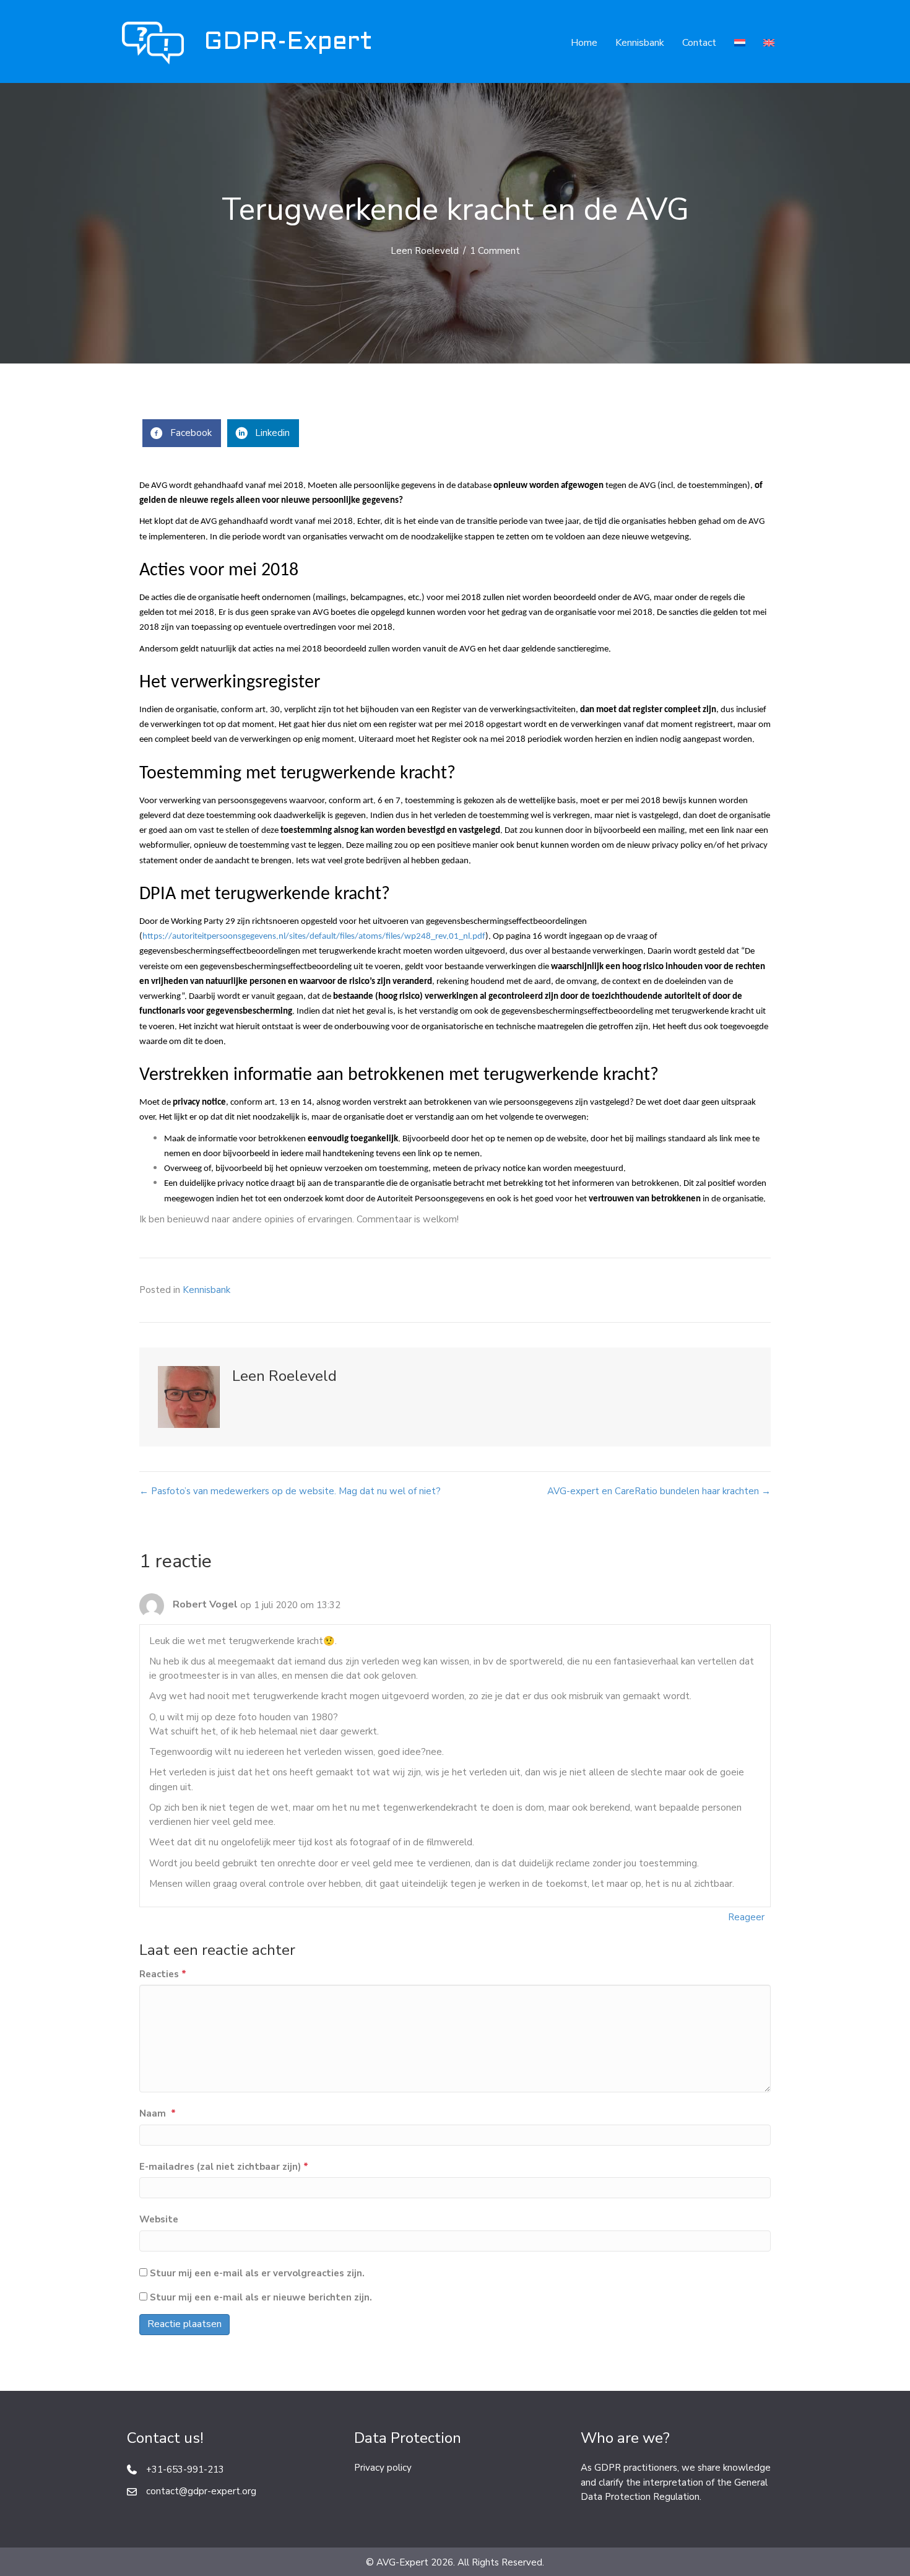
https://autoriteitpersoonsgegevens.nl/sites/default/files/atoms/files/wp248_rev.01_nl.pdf (314, 937)
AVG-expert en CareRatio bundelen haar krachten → (659, 1491)
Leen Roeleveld (425, 251)
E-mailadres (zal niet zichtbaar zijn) (224, 2167)
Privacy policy (383, 2468)
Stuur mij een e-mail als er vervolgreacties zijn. (257, 2273)
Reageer (746, 1917)
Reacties (163, 1974)
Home (584, 43)
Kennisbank (640, 43)
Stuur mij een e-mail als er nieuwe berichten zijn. (261, 2297)
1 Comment (495, 251)
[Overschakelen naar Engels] (769, 43)
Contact (699, 43)
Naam (158, 2113)
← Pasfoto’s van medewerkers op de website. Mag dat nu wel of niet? (290, 1491)
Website (159, 2219)
